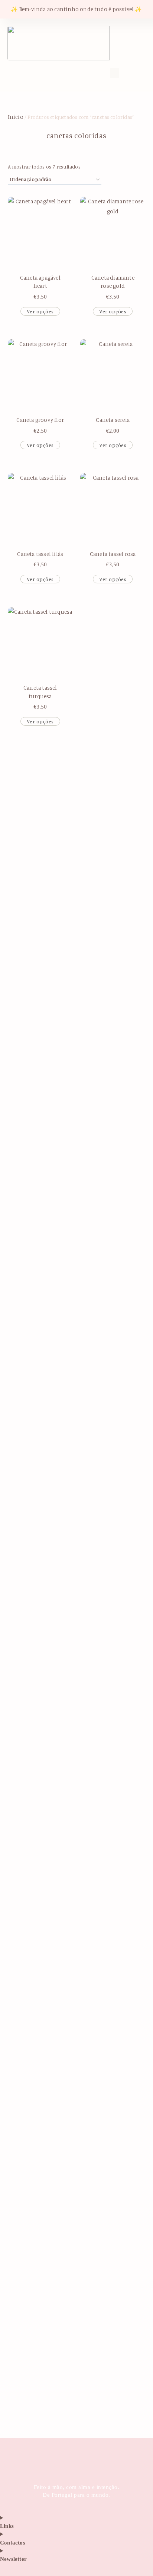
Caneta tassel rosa (113, 554)
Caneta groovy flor (40, 420)
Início (16, 117)
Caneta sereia (113, 420)
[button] (43, 72)
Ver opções (40, 311)
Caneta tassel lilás (40, 554)
